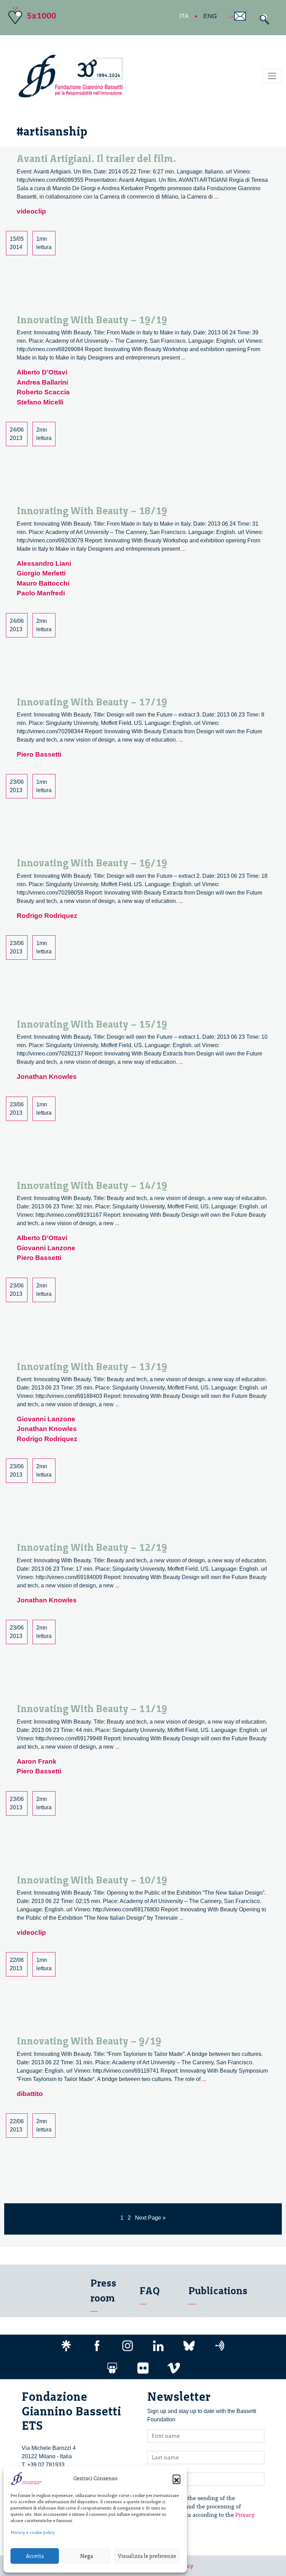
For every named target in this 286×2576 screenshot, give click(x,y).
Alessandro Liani (44, 563)
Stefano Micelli (40, 402)
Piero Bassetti (39, 754)
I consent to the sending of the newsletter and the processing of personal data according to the (205, 2511)
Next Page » (150, 2218)
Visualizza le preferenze (147, 2556)
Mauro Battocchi (43, 583)
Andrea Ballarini (42, 382)
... (216, 197)
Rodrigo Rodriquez (47, 916)
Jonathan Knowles (47, 1077)
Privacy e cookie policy (33, 2532)
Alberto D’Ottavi (42, 372)
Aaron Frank (37, 1761)
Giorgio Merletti (41, 573)
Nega (86, 2556)
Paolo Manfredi (41, 593)
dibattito (30, 2094)
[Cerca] (263, 19)
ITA (184, 16)
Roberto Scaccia (43, 392)
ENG (210, 16)
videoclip (31, 211)
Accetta (35, 2556)
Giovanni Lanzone (46, 1248)
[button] (176, 2478)
